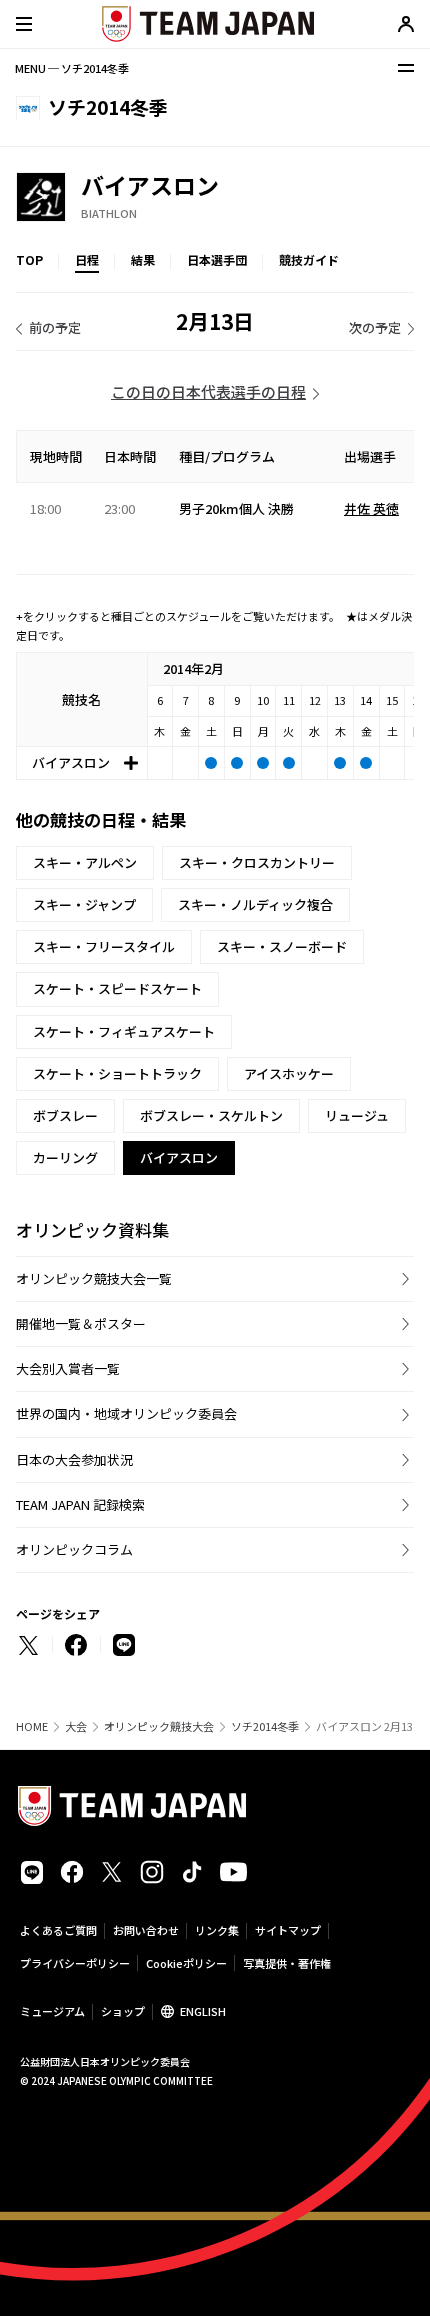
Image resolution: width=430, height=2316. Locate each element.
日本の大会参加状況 (74, 1459)
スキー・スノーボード (282, 946)
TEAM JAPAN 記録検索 (80, 1504)
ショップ (123, 2011)
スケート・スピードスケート (117, 988)
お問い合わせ (146, 1930)
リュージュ (357, 1115)
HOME (32, 1726)
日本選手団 (217, 259)
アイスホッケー (289, 1073)
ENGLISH (203, 2011)
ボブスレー (65, 1115)
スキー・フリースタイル (104, 946)
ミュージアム (52, 2011)
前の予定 (55, 327)
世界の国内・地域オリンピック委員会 (126, 1413)
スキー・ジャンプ (84, 904)
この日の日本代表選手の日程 (208, 391)
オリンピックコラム (74, 1549)
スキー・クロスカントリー (257, 862)
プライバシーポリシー (75, 1963)
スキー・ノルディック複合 (255, 904)
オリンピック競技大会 (159, 1726)
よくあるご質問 (58, 1930)
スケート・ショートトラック (117, 1073)
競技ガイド (309, 259)
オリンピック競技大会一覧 (94, 1278)
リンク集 (217, 1930)
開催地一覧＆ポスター (81, 1323)
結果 (143, 259)
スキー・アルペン (85, 862)
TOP (29, 259)
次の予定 (375, 327)
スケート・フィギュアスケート (124, 1031)
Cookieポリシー (186, 1963)
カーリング (65, 1157)
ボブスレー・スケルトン (211, 1115)
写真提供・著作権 (287, 1963)
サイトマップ (288, 1930)
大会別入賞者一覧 (68, 1368)
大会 (76, 1726)
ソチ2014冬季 (265, 1726)
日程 (87, 259)
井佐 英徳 (371, 508)
